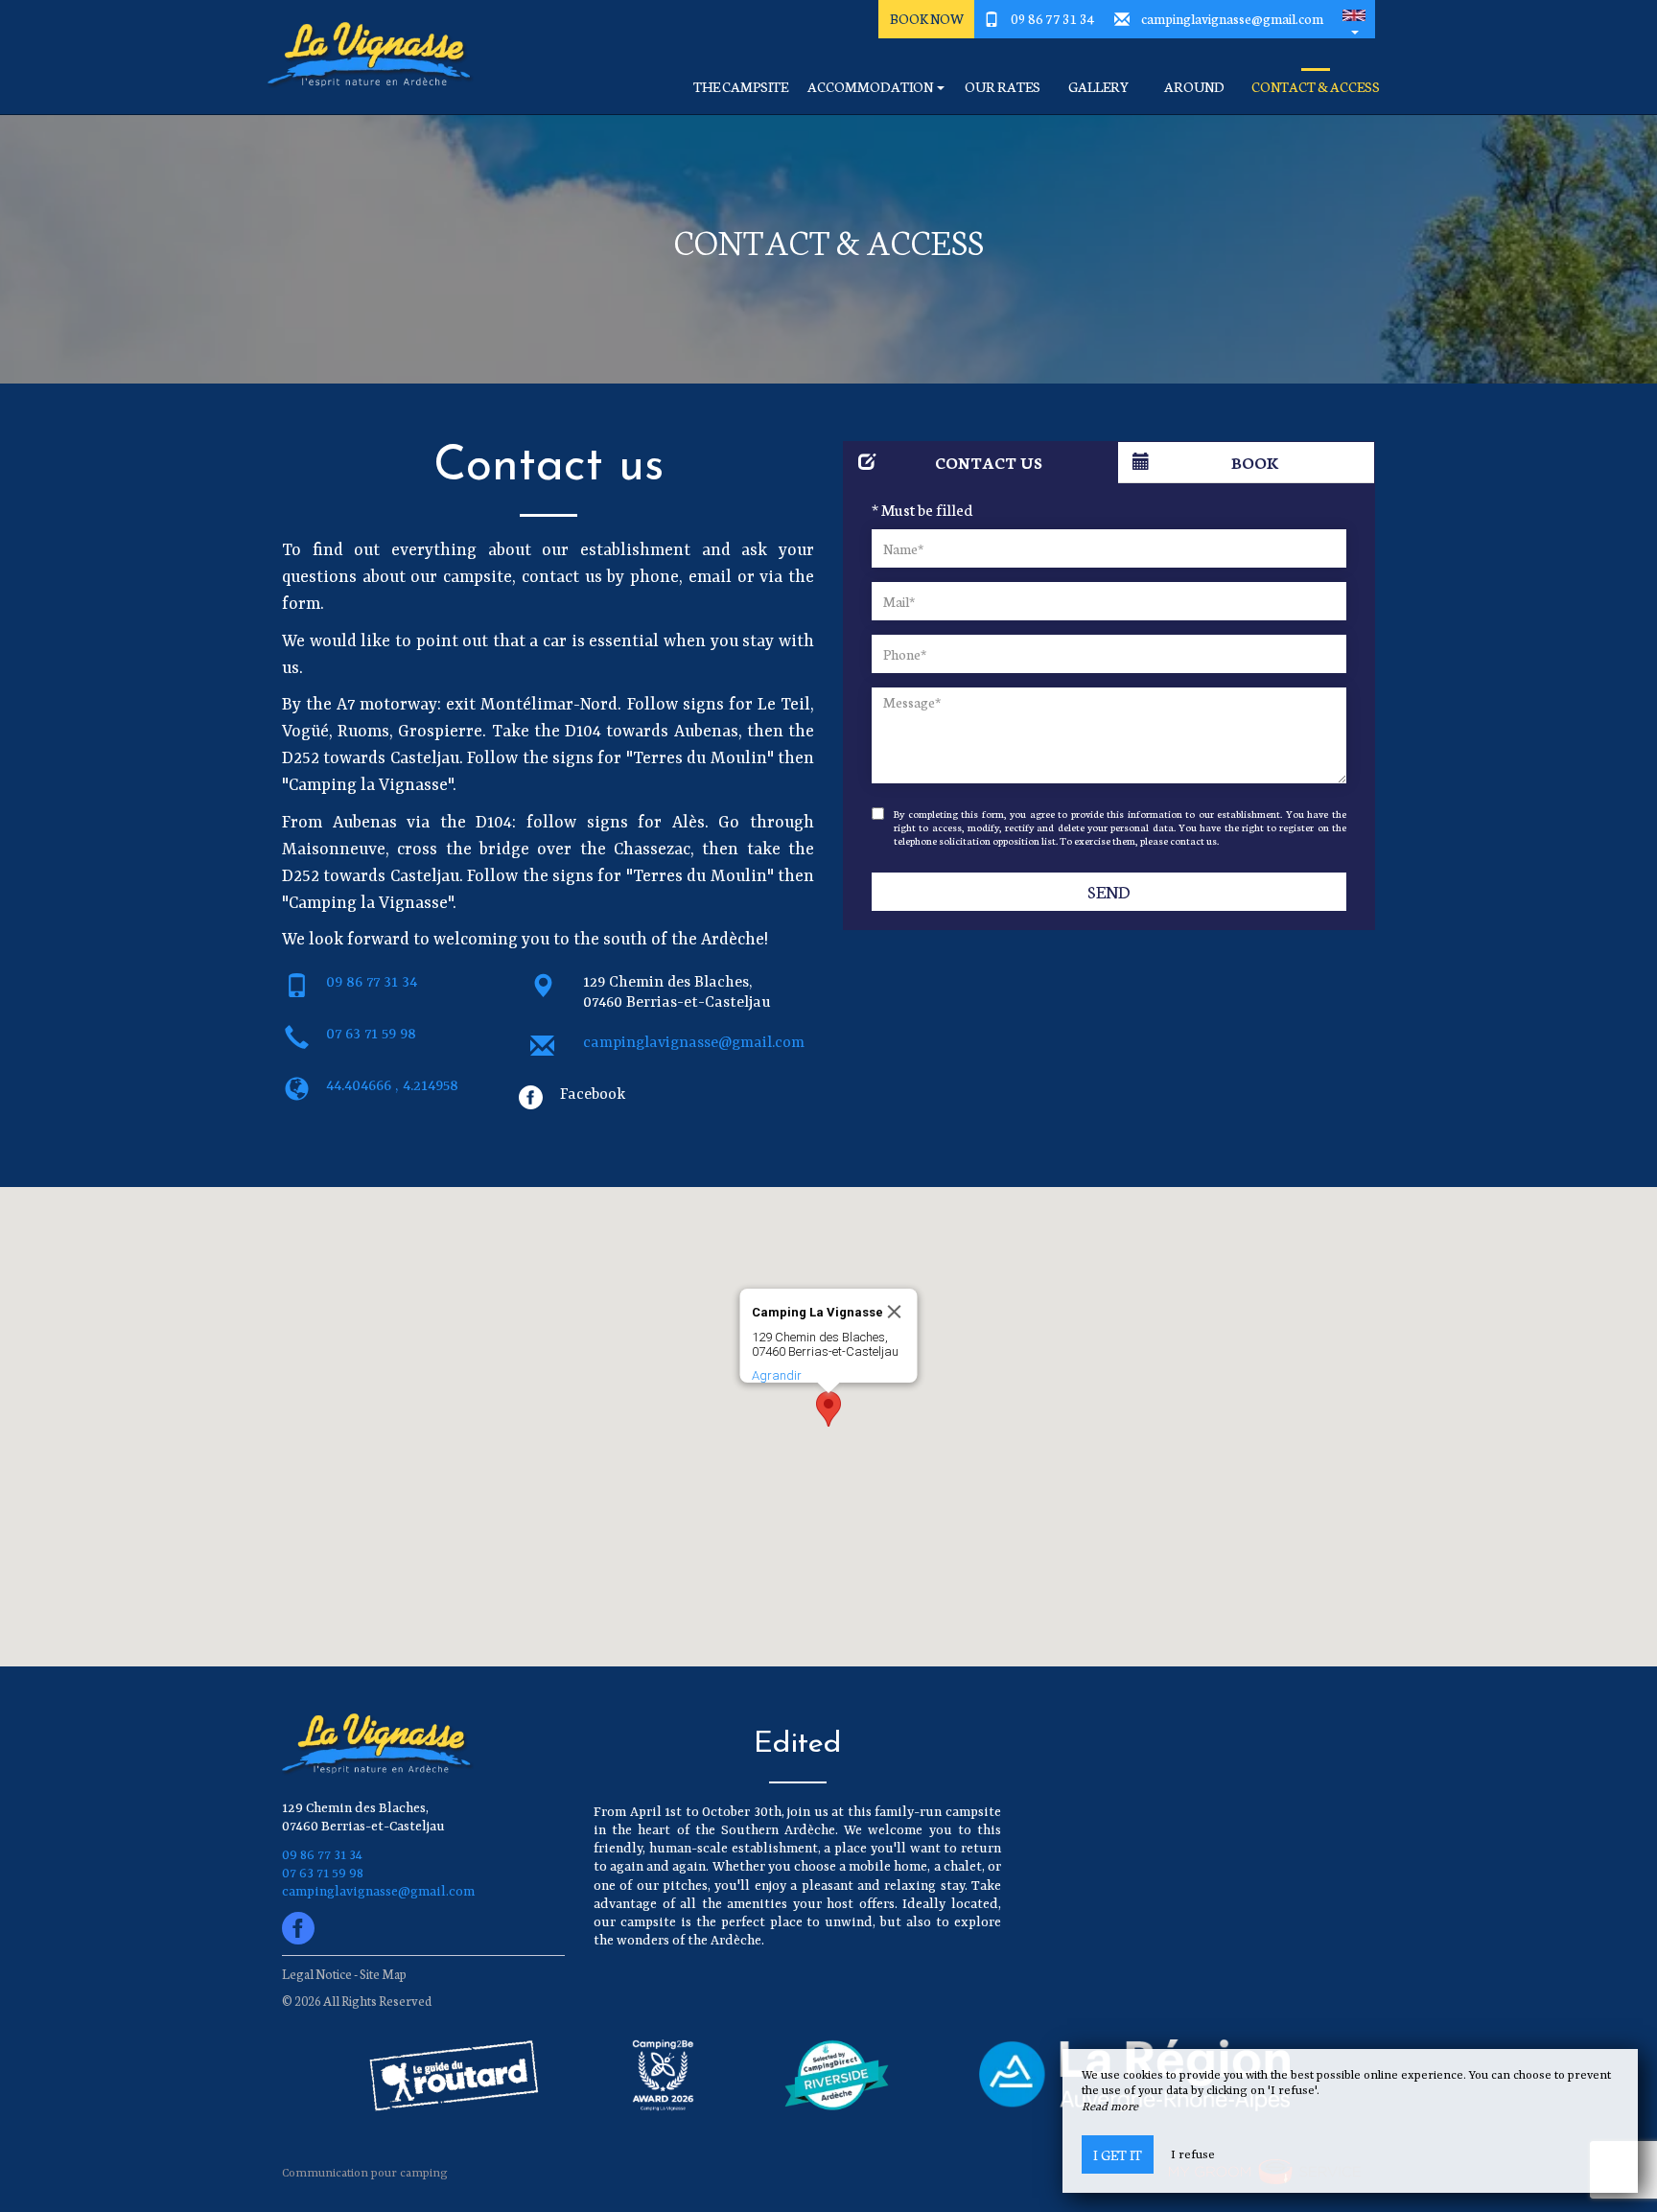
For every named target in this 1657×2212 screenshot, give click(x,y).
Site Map (383, 1974)
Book (1255, 462)
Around (1194, 87)
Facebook (593, 1095)
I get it (1118, 2154)
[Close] (895, 1312)
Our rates (1003, 87)
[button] (1354, 19)
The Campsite (741, 87)
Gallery (1098, 87)
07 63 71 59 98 (371, 1035)
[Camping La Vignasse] (363, 58)
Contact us (989, 462)
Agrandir (777, 1375)
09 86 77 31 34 (1053, 18)
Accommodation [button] (871, 87)
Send (1109, 891)
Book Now (927, 18)
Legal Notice (317, 1974)
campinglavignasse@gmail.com (1232, 18)
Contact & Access (1316, 87)
